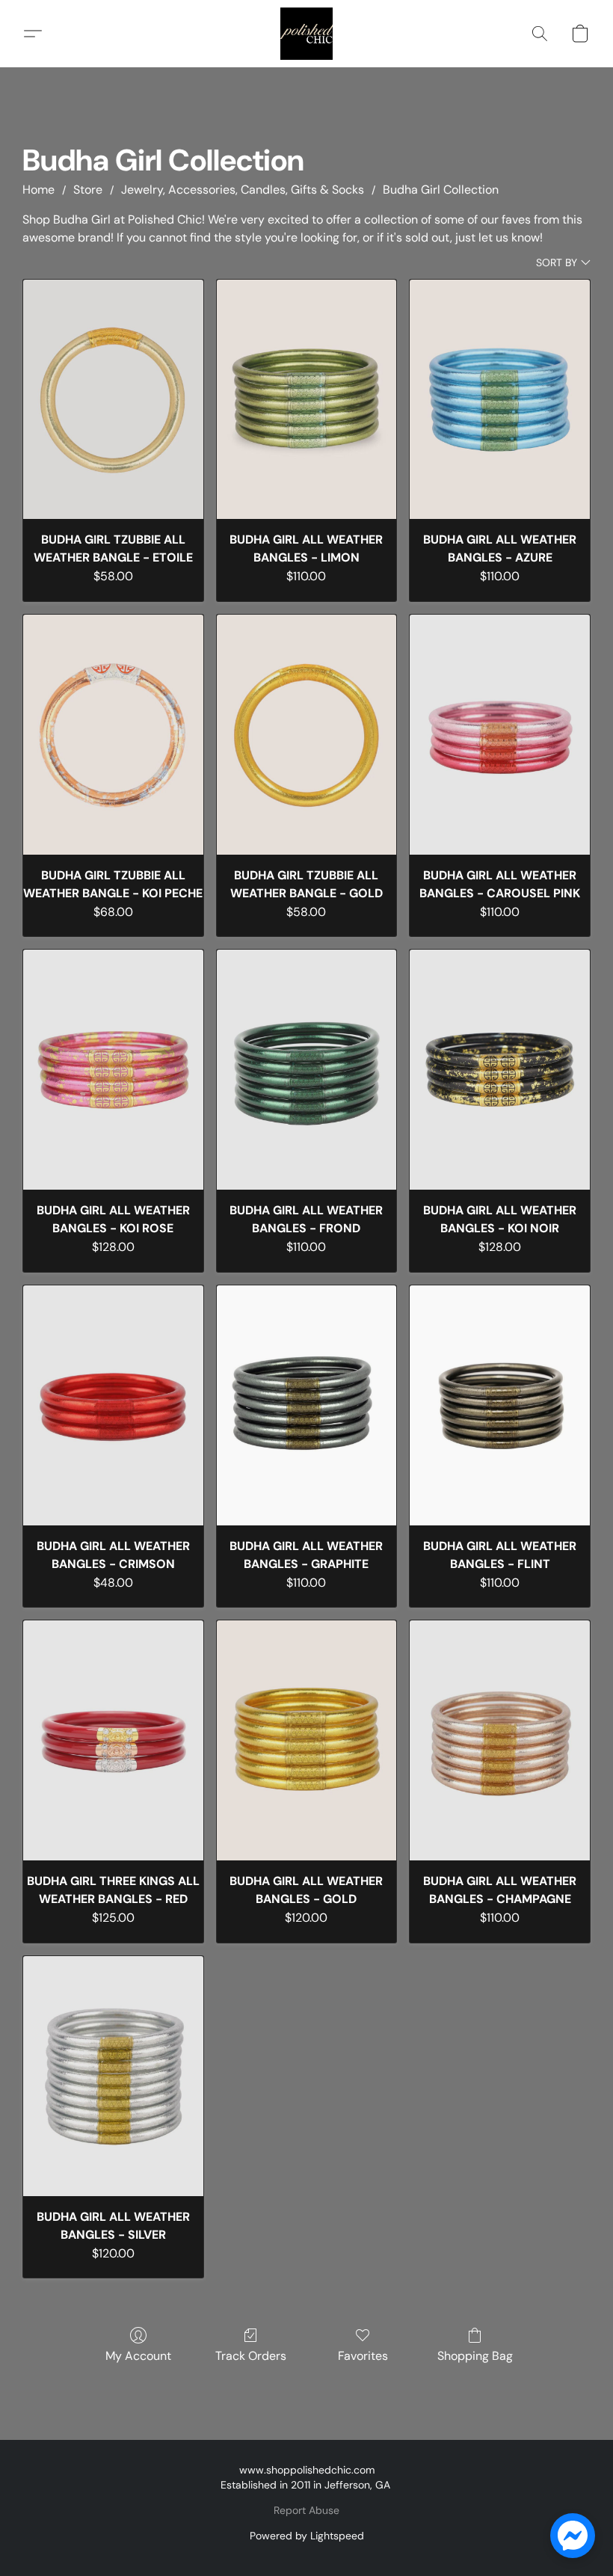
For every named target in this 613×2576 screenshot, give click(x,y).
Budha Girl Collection (441, 190)
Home (38, 190)
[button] (306, 34)
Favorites (363, 2356)
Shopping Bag (475, 2356)
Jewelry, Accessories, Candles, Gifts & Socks (243, 190)
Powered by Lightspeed (307, 2536)
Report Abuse (306, 2510)
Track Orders (251, 2356)
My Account (138, 2356)
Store (88, 190)
